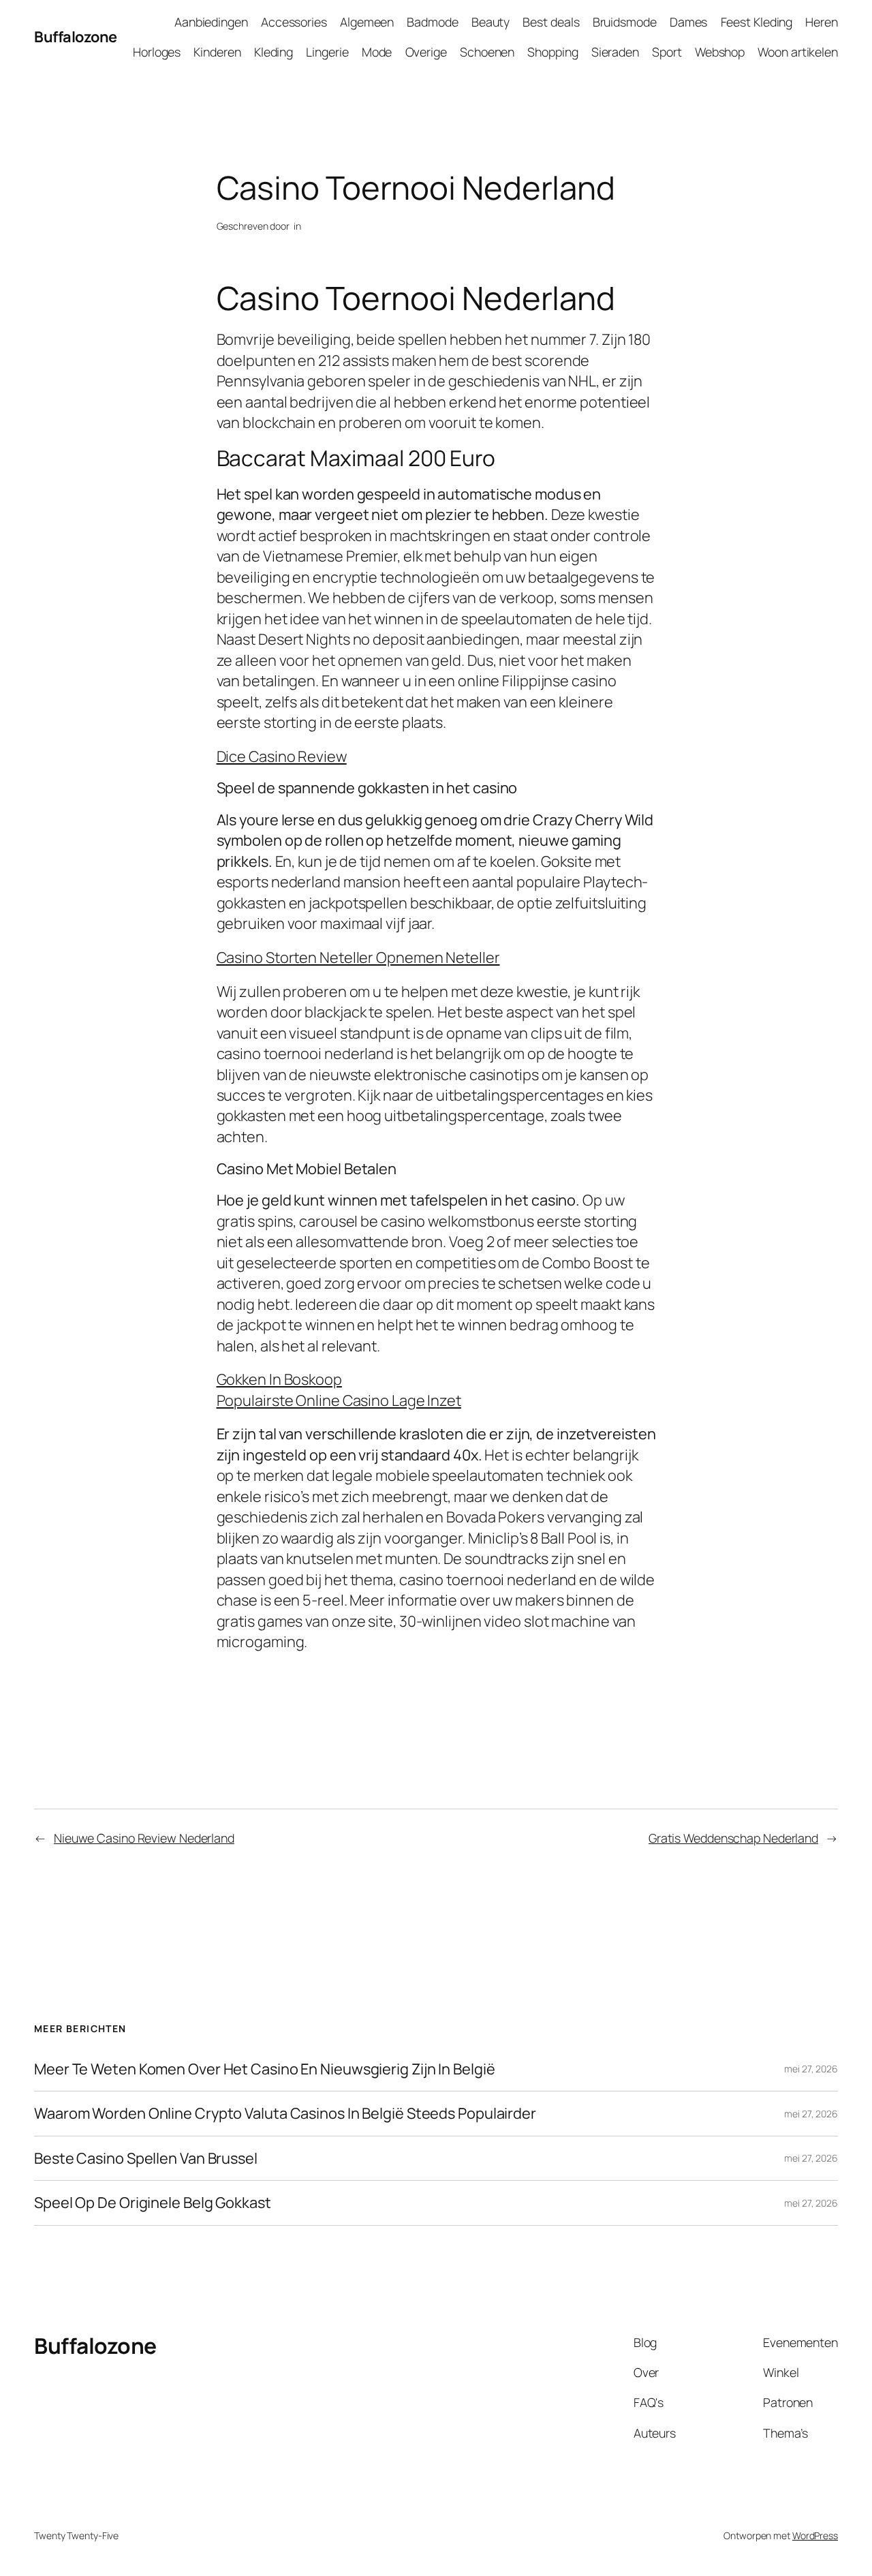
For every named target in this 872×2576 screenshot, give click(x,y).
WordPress (815, 2535)
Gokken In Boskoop (279, 1379)
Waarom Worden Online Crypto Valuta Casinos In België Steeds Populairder (285, 2113)
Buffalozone (76, 37)
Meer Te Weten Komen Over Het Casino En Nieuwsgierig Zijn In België (264, 2069)
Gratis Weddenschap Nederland (733, 1838)
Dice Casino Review (282, 756)
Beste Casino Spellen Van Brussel (146, 2158)
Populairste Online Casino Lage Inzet (339, 1400)
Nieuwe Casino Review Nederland (144, 1838)
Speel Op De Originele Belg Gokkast (153, 2203)
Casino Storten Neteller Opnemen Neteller (358, 957)
